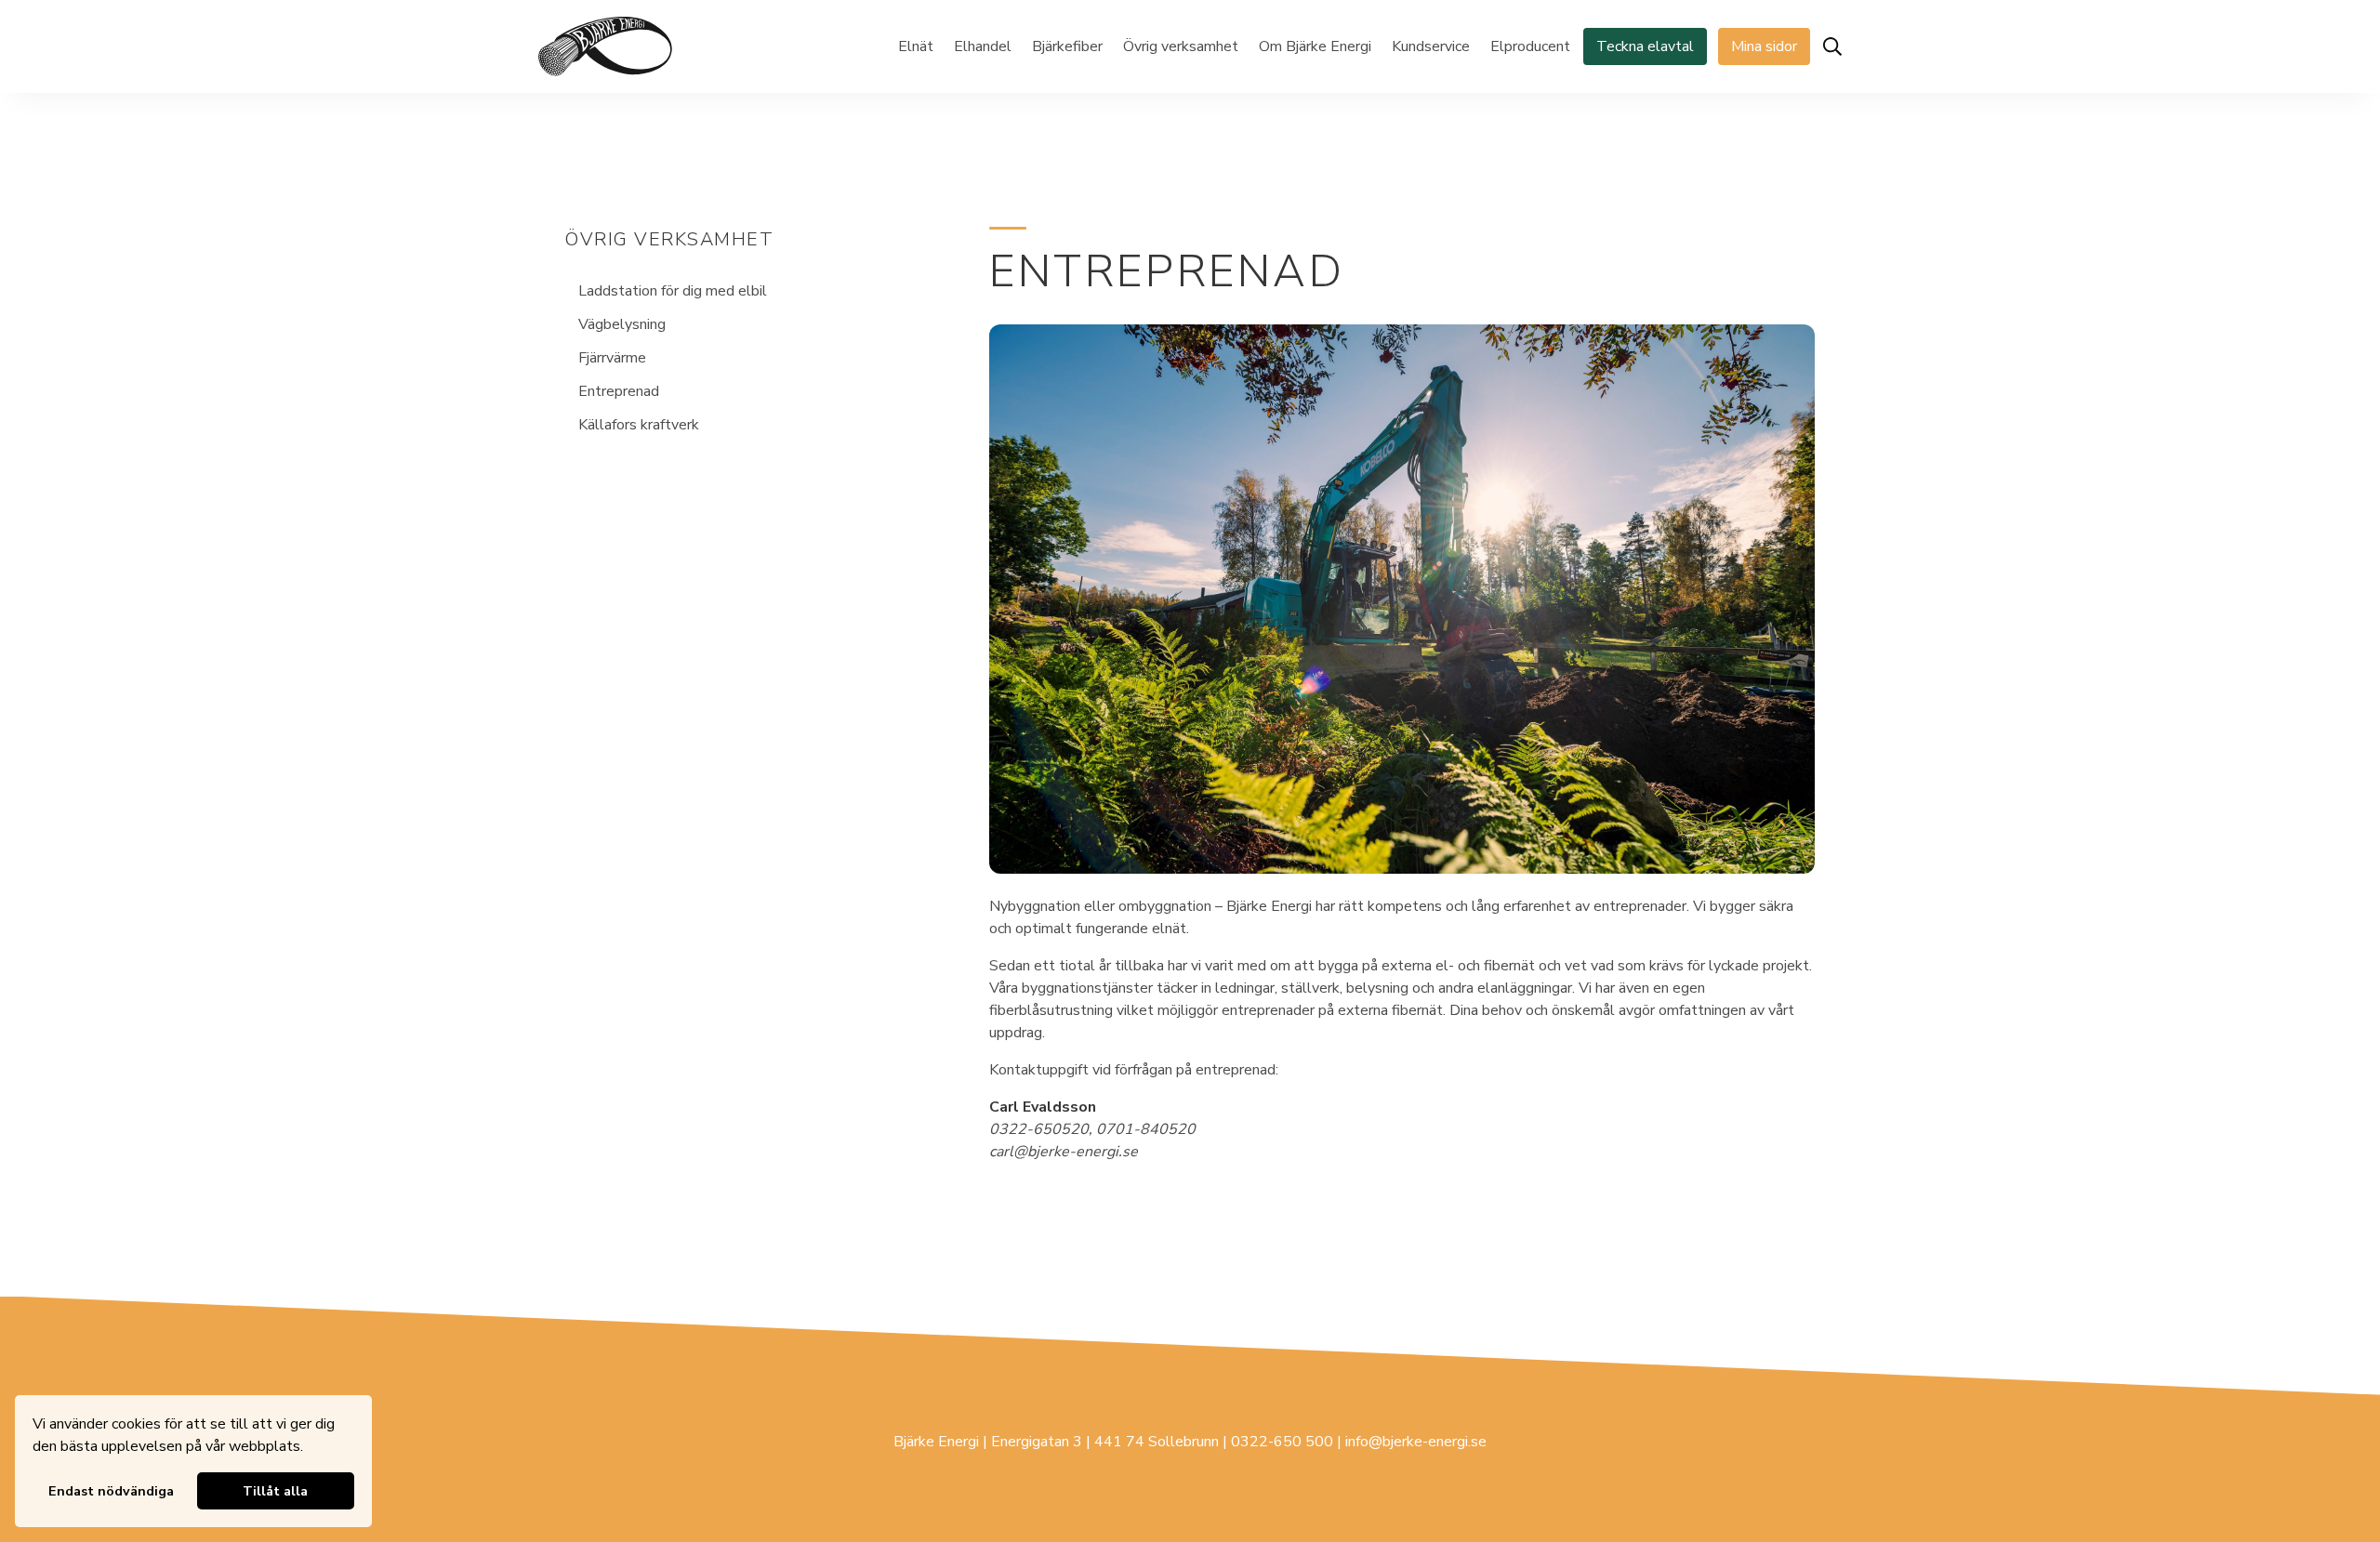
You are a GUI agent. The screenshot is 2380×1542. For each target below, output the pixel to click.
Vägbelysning (622, 324)
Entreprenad (619, 391)
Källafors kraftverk (639, 425)
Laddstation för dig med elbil (673, 291)
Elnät (916, 46)
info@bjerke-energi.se (1416, 1442)
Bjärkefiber (1067, 46)
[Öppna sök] (1832, 46)
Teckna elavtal (1645, 46)
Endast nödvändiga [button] (111, 1491)
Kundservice (1431, 46)
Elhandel (983, 46)
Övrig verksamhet (1181, 46)
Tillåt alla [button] (275, 1491)
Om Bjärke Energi (1315, 46)
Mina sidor (1764, 46)
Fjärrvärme (612, 358)
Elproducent (1530, 46)
